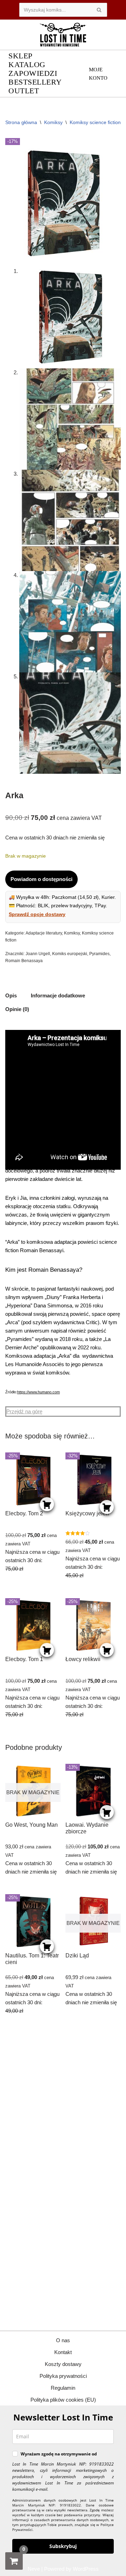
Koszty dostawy (63, 2364)
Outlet (24, 91)
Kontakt (63, 2352)
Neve (34, 2569)
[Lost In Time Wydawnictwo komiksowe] (63, 35)
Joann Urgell (38, 954)
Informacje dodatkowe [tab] (58, 995)
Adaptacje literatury (44, 933)
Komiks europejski (70, 954)
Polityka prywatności (63, 2376)
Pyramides (99, 954)
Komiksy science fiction (95, 122)
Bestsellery (35, 82)
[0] (14, 2561)
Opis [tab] (11, 995)
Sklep (20, 56)
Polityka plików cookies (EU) (63, 2400)
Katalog (27, 65)
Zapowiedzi (33, 74)
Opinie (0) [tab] (17, 1009)
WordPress (86, 2569)
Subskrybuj (63, 2546)
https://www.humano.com (38, 1392)
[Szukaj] (99, 10)
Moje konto (98, 74)
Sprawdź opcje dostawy (37, 914)
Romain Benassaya (24, 961)
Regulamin (63, 2388)
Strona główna (21, 122)
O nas (63, 2340)
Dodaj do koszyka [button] (47, 1504)
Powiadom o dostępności (41, 879)
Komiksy (53, 122)
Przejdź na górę (24, 1411)
